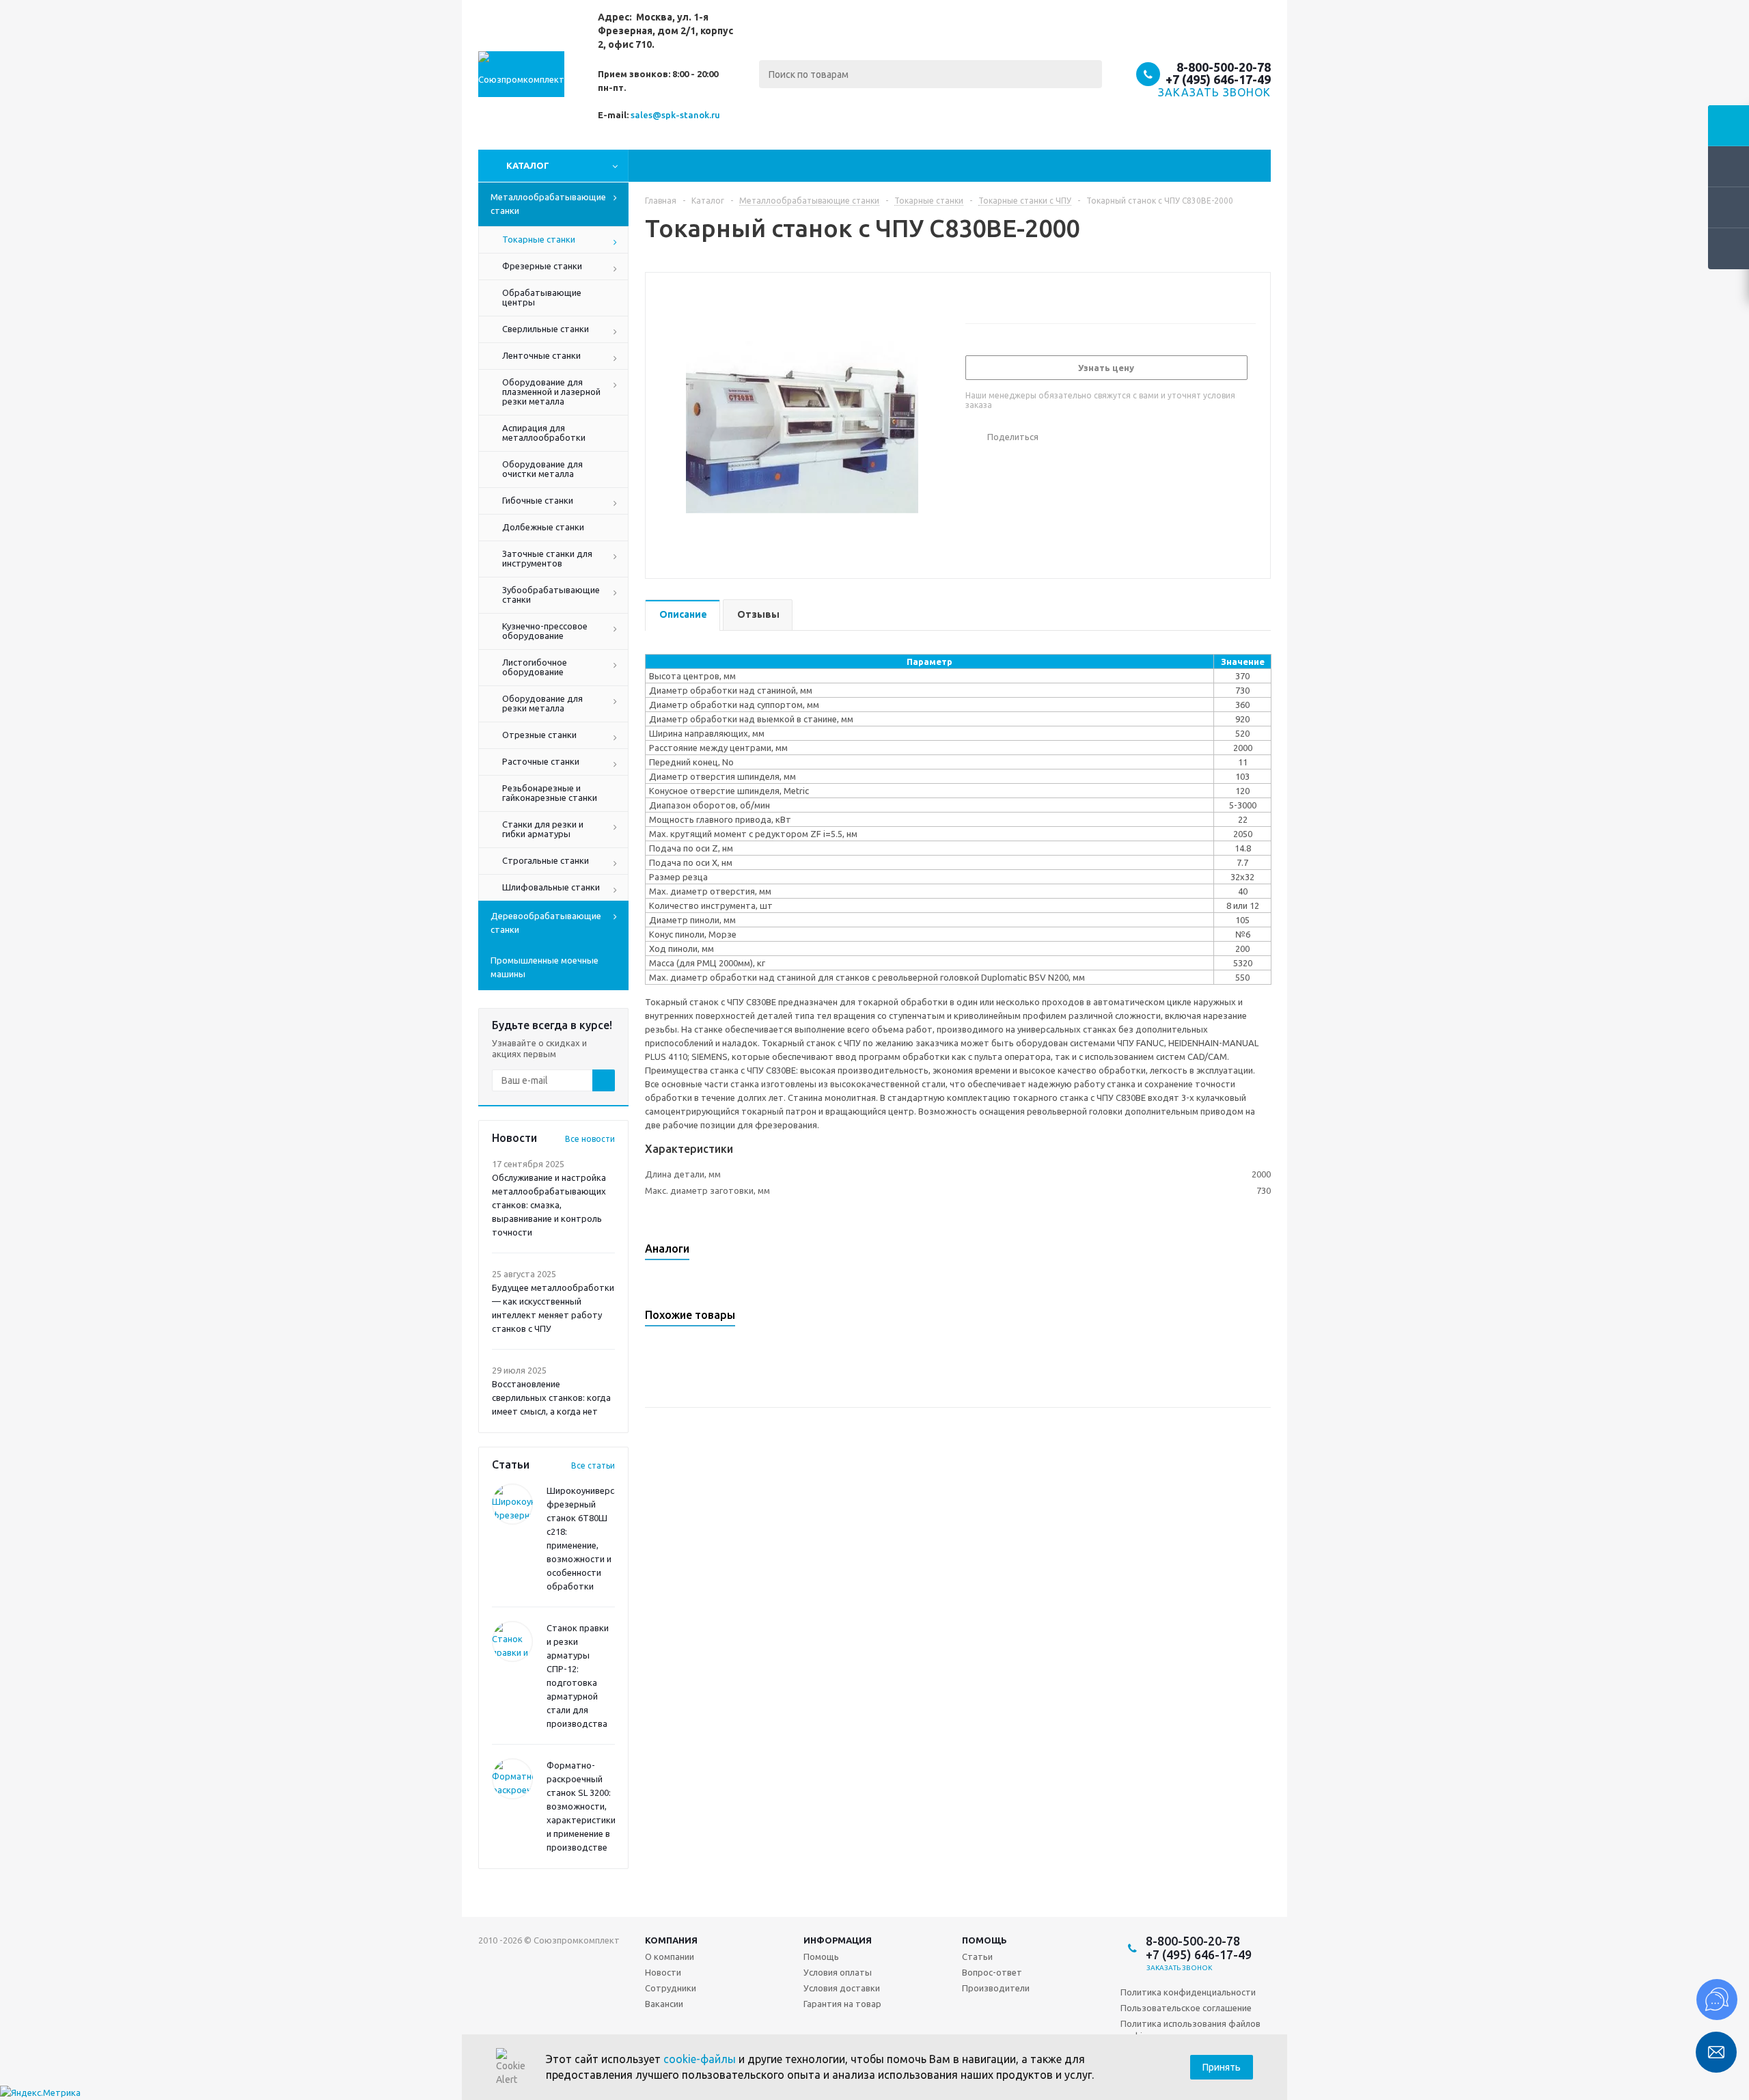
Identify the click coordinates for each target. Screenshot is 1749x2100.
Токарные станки (539, 239)
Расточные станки (541, 761)
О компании (670, 1956)
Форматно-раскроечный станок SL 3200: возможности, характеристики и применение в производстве (581, 1806)
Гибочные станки (538, 500)
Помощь (821, 1956)
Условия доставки (842, 1988)
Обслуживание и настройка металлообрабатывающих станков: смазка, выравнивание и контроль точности (549, 1205)
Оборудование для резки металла (542, 703)
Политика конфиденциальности (1188, 1992)
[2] (985, 296)
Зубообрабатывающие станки (551, 595)
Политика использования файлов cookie (1190, 2030)
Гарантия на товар (842, 2004)
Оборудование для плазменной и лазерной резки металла (551, 392)
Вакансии (664, 2004)
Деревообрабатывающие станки (546, 923)
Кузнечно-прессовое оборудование (545, 631)
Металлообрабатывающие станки (548, 204)
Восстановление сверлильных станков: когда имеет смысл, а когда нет (551, 1397)
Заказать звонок (1180, 1968)
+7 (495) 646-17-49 (1218, 79)
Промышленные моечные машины (545, 967)
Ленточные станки (541, 355)
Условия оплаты (838, 1972)
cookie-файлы (700, 2059)
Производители (996, 1988)
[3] (998, 296)
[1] (972, 296)
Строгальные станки (546, 860)
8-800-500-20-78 (1224, 67)
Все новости (590, 1139)
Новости (663, 1972)
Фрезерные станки (542, 266)
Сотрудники (671, 1988)
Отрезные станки (539, 735)
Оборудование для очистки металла (542, 469)
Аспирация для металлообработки (544, 433)
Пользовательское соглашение (1186, 2008)
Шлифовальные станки (551, 887)
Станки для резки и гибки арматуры (543, 829)
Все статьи (593, 1465)
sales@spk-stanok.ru (675, 115)
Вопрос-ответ (992, 1972)
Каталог (528, 165)
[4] (1011, 296)
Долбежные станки (543, 527)
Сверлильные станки (546, 329)
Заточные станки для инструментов (547, 558)
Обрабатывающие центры (542, 297)
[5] (1024, 296)
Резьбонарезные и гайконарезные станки (550, 793)
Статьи (977, 1956)
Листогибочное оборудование (535, 667)
